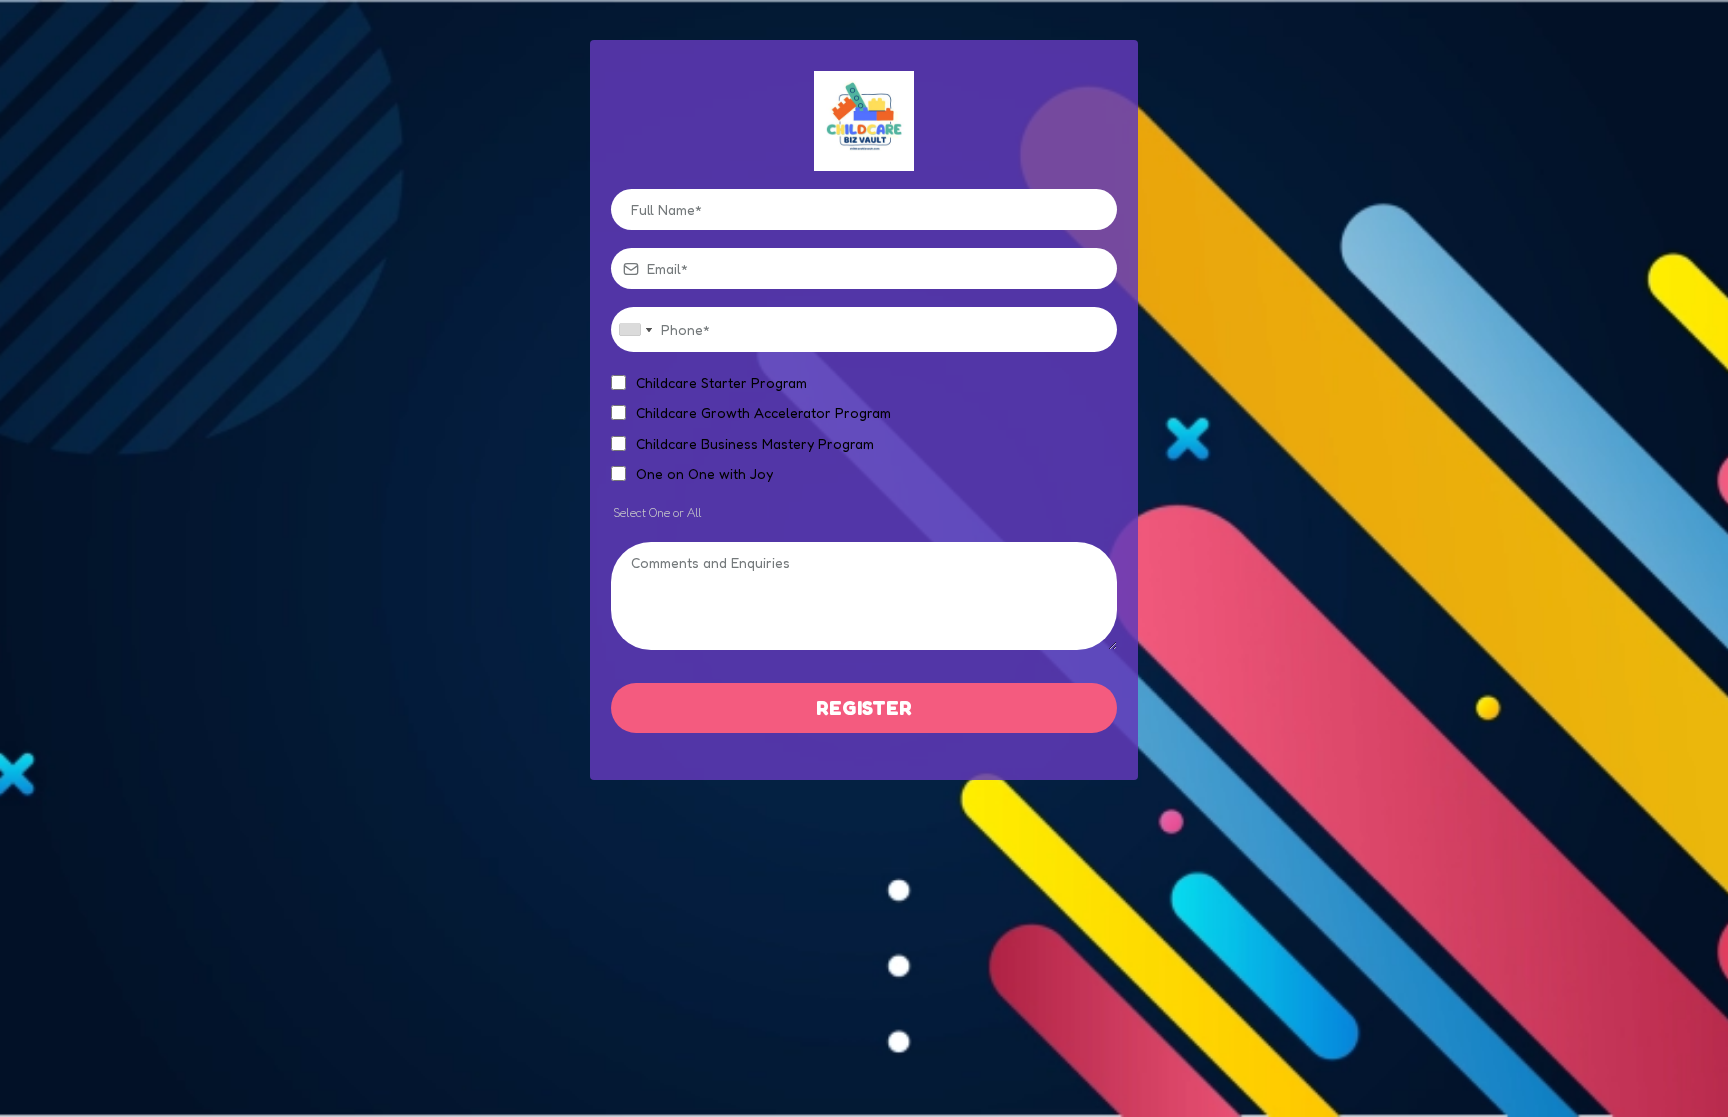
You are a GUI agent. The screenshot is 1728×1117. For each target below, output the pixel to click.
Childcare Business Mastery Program (755, 443)
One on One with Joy (704, 473)
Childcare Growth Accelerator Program (763, 412)
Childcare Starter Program (721, 382)
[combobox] (635, 329)
